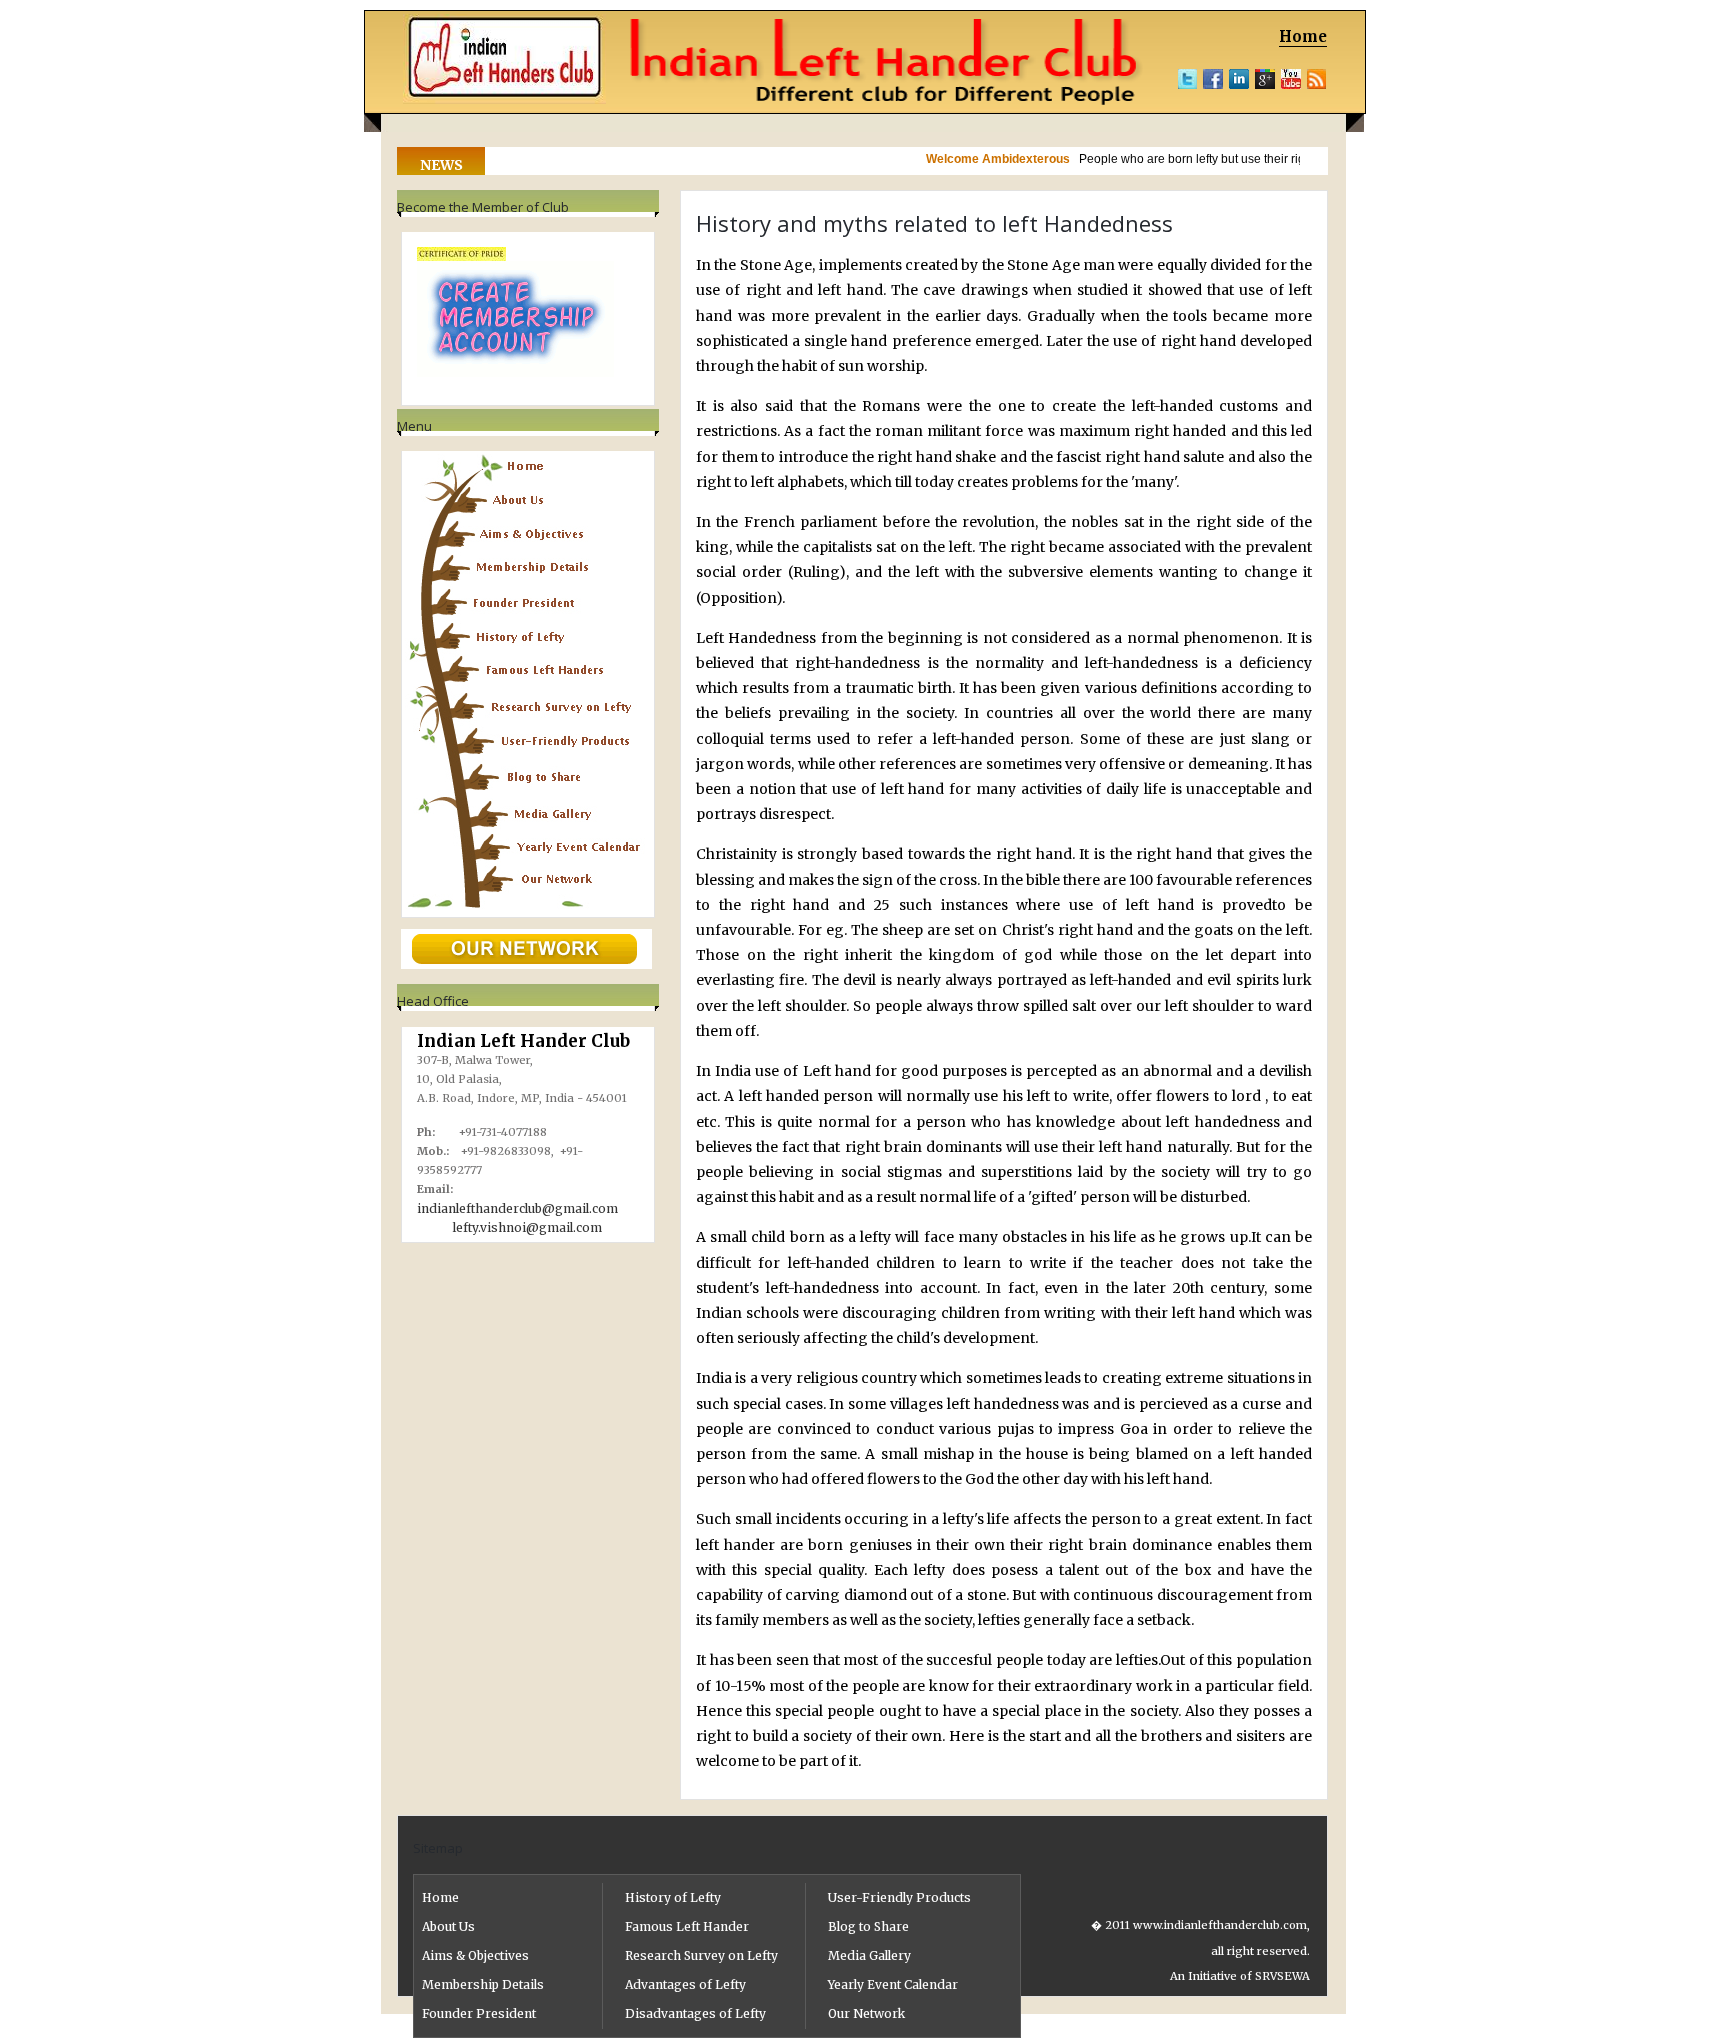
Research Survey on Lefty (701, 1955)
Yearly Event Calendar (893, 1984)
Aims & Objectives (475, 1955)
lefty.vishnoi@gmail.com (527, 1227)
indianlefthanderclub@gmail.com (517, 1208)
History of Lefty (673, 1897)
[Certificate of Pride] (461, 256)
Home (1303, 36)
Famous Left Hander (687, 1926)
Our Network (866, 2013)
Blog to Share (868, 1926)
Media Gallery (869, 1955)
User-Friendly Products (899, 1897)
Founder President (479, 2013)
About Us (448, 1926)
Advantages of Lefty (685, 1984)
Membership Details (483, 1984)
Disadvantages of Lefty (695, 2013)
